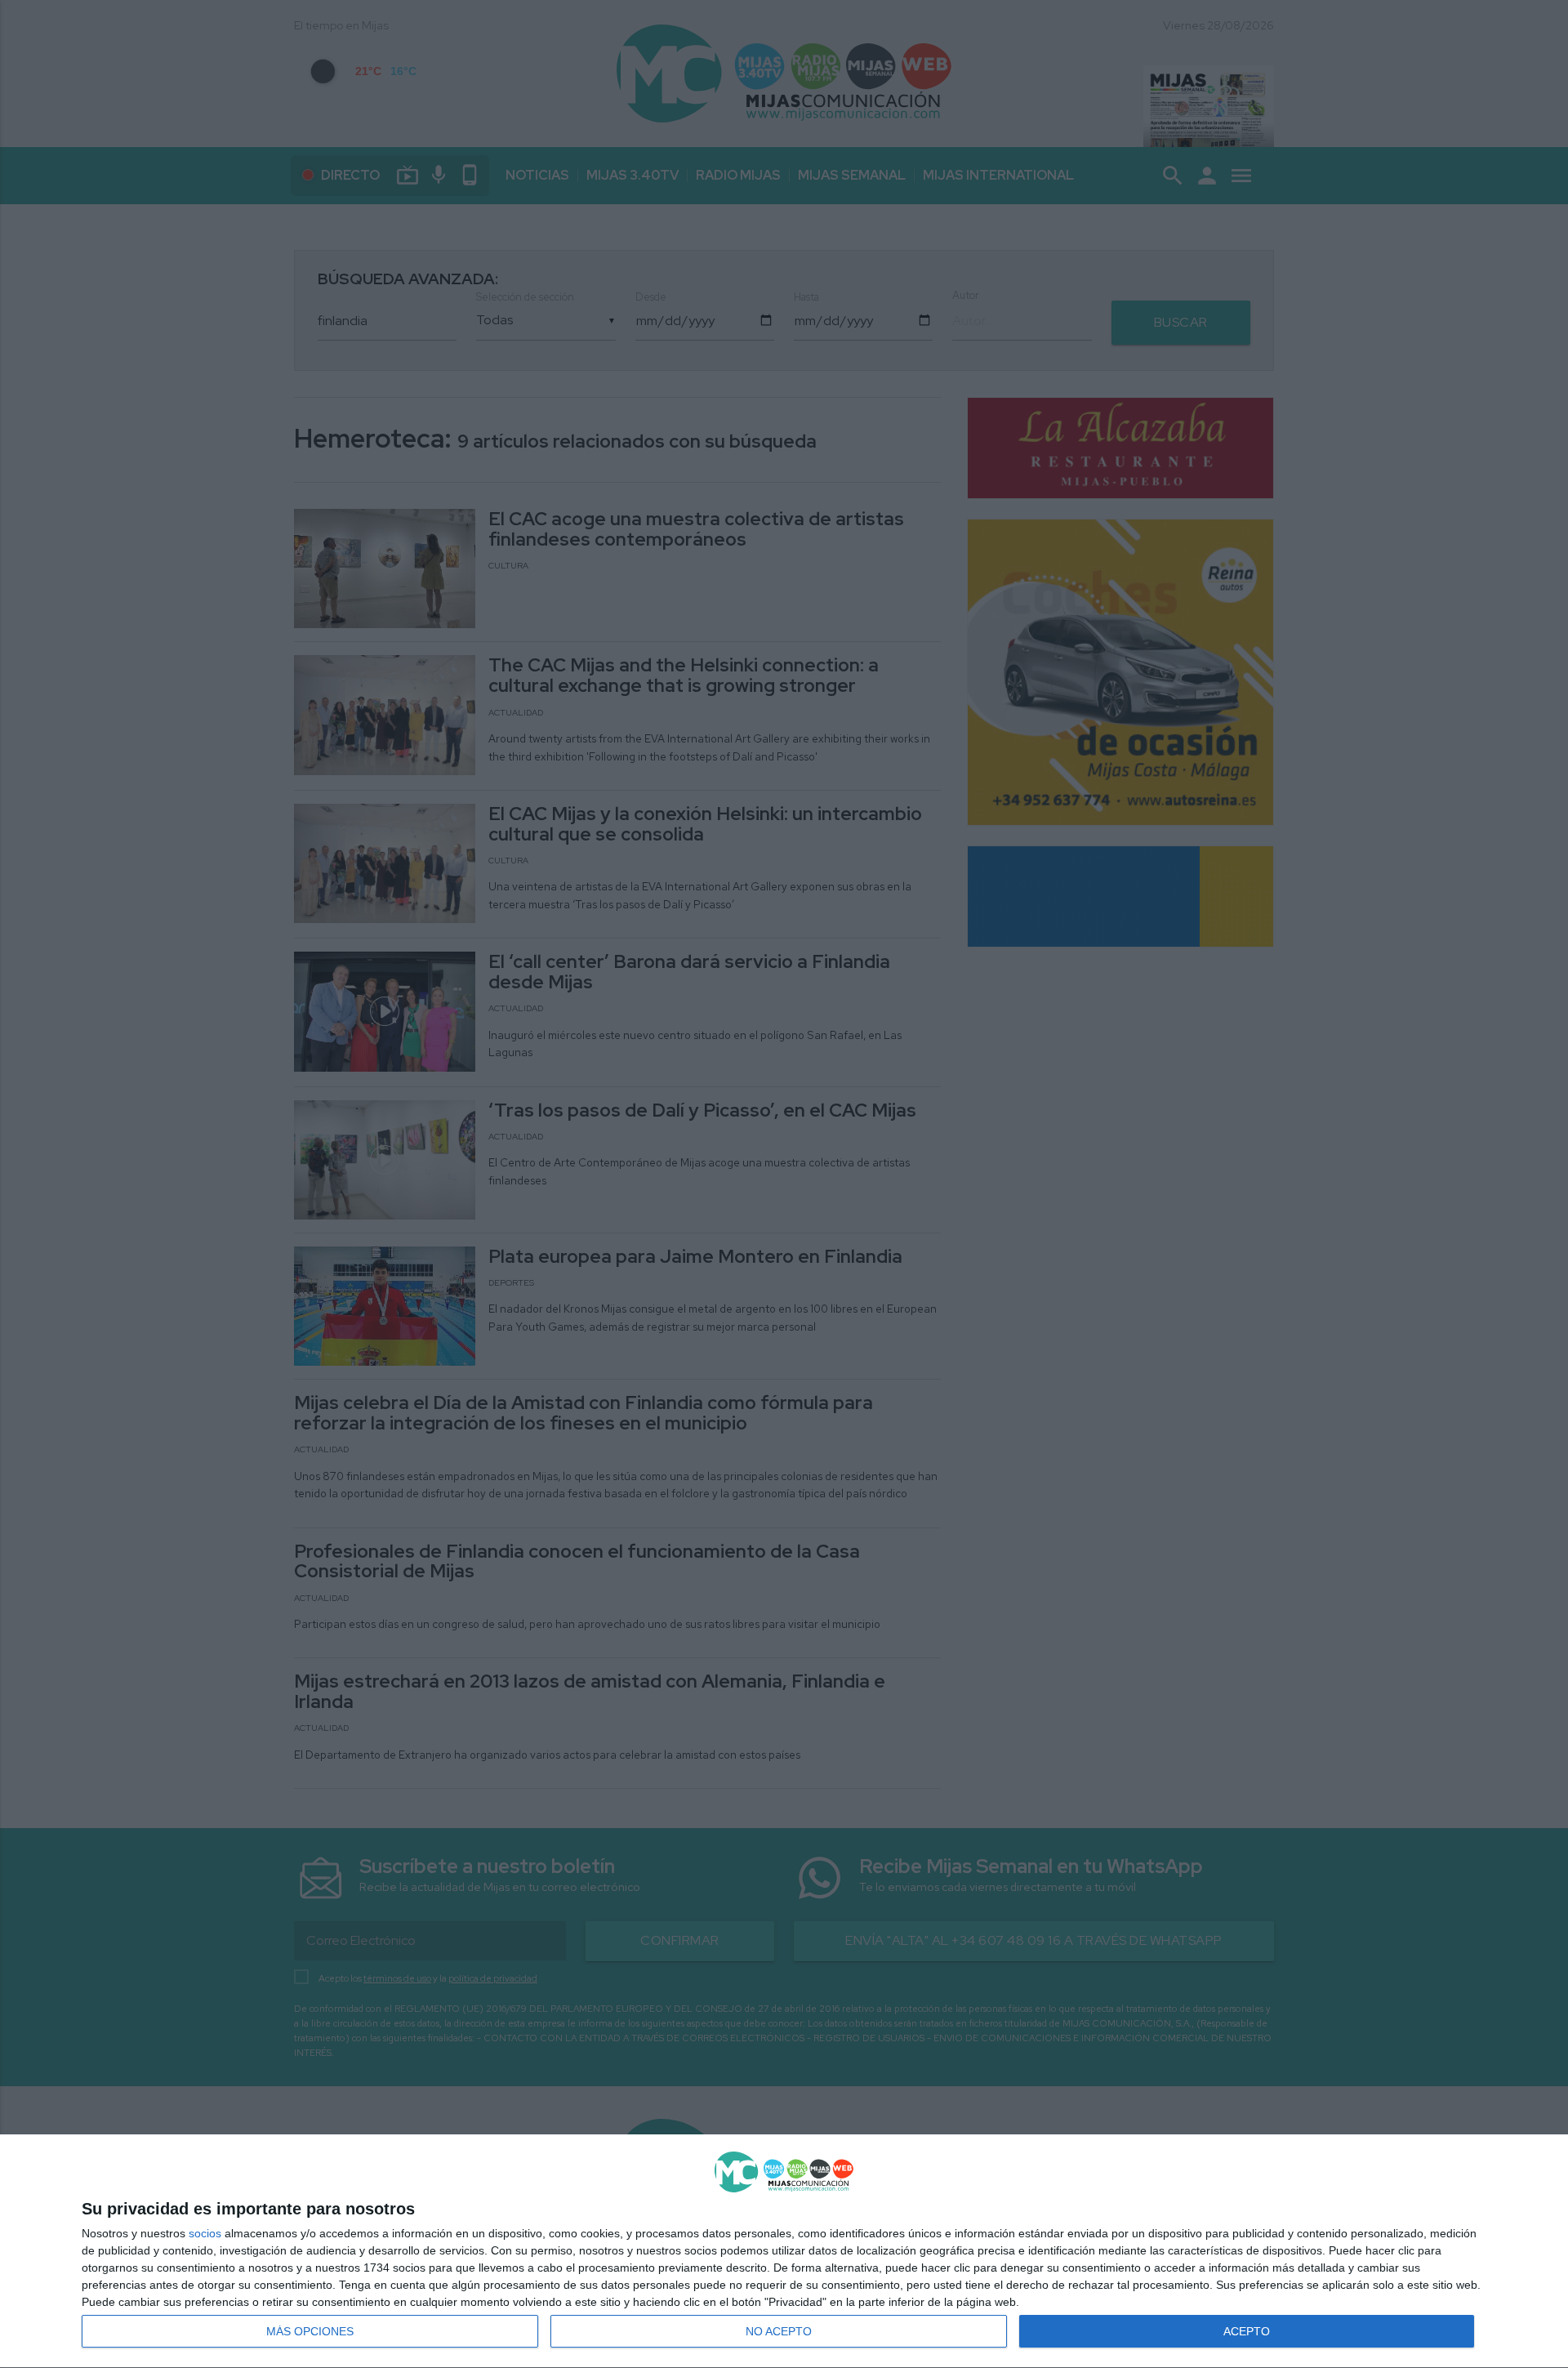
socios (205, 2233)
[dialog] (784, 2252)
